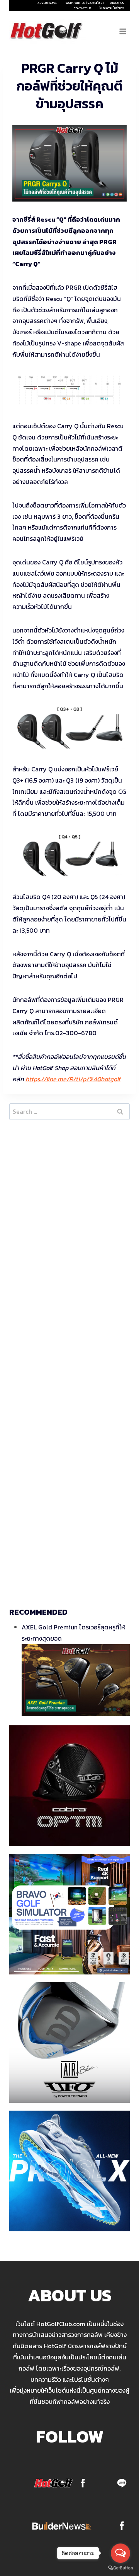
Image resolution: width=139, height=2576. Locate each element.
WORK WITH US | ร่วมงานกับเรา (85, 3)
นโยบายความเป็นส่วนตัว (111, 8)
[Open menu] (123, 31)
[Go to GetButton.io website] (120, 2568)
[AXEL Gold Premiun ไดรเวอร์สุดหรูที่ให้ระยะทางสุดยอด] (76, 1680)
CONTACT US (82, 8)
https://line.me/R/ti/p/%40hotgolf (73, 1079)
